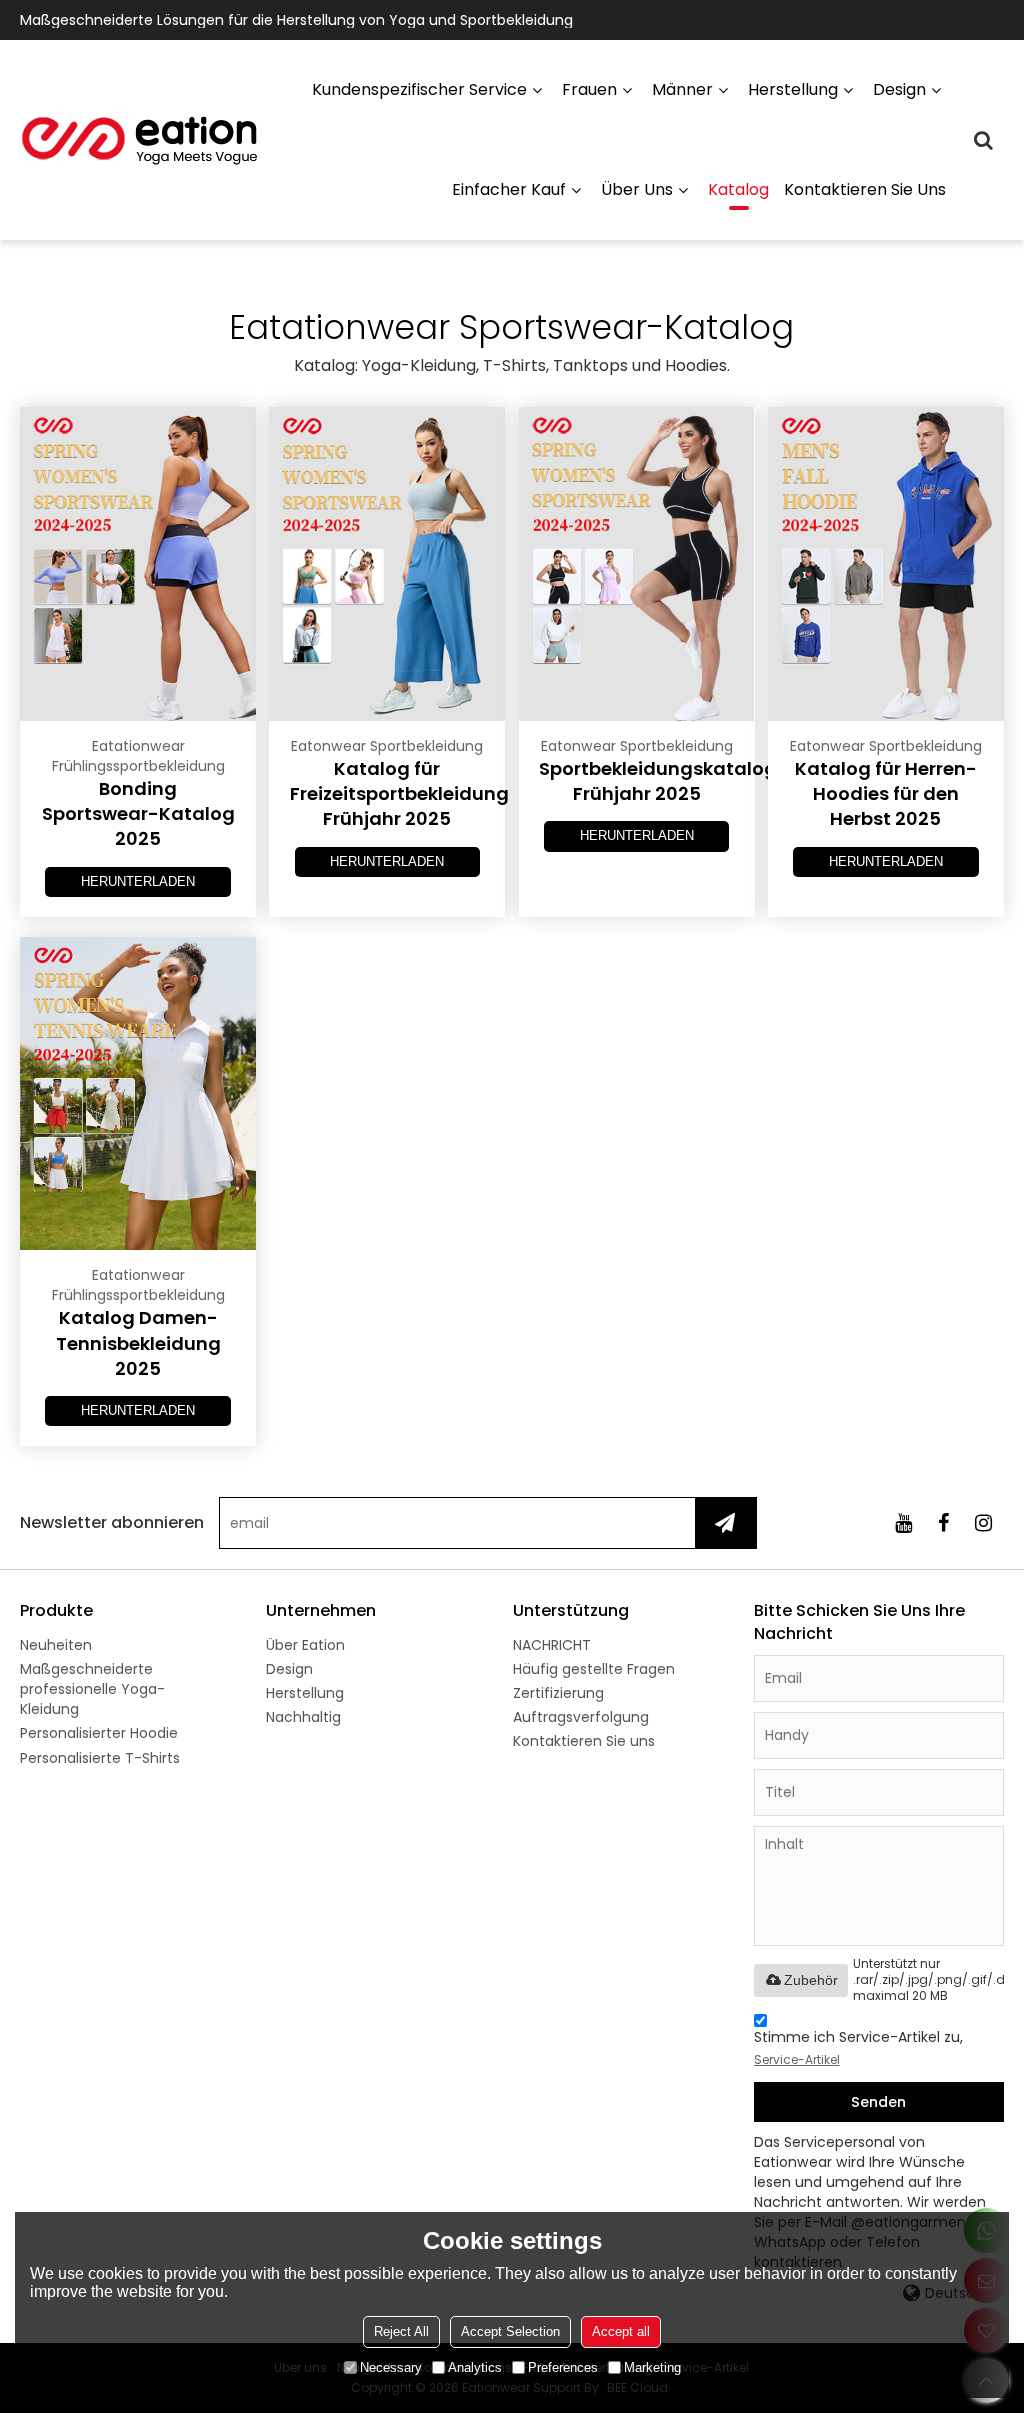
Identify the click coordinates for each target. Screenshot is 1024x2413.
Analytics (475, 2367)
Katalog (738, 189)
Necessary (391, 2367)
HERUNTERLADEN (138, 881)
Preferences (563, 2367)
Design (899, 89)
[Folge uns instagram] (984, 1523)
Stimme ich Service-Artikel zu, (858, 2047)
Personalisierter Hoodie (99, 1733)
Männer (682, 89)
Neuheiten (56, 1645)
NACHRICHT (552, 1645)
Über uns (637, 189)
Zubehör (811, 1980)
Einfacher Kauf (509, 189)
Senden (878, 2102)
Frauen (589, 89)
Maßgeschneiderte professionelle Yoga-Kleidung (92, 1689)
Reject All (401, 2331)
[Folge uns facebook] (944, 1523)
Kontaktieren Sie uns (865, 189)
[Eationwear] (140, 140)
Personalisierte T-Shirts (100, 1758)
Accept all (621, 2331)
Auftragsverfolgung (581, 1717)
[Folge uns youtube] (904, 1523)
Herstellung (793, 89)
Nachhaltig (303, 1717)
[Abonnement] (725, 1523)
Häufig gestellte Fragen (594, 1669)
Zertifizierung (558, 1693)
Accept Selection (510, 2331)
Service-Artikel (797, 2059)
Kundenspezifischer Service (419, 89)
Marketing (652, 2367)
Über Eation (305, 1645)
